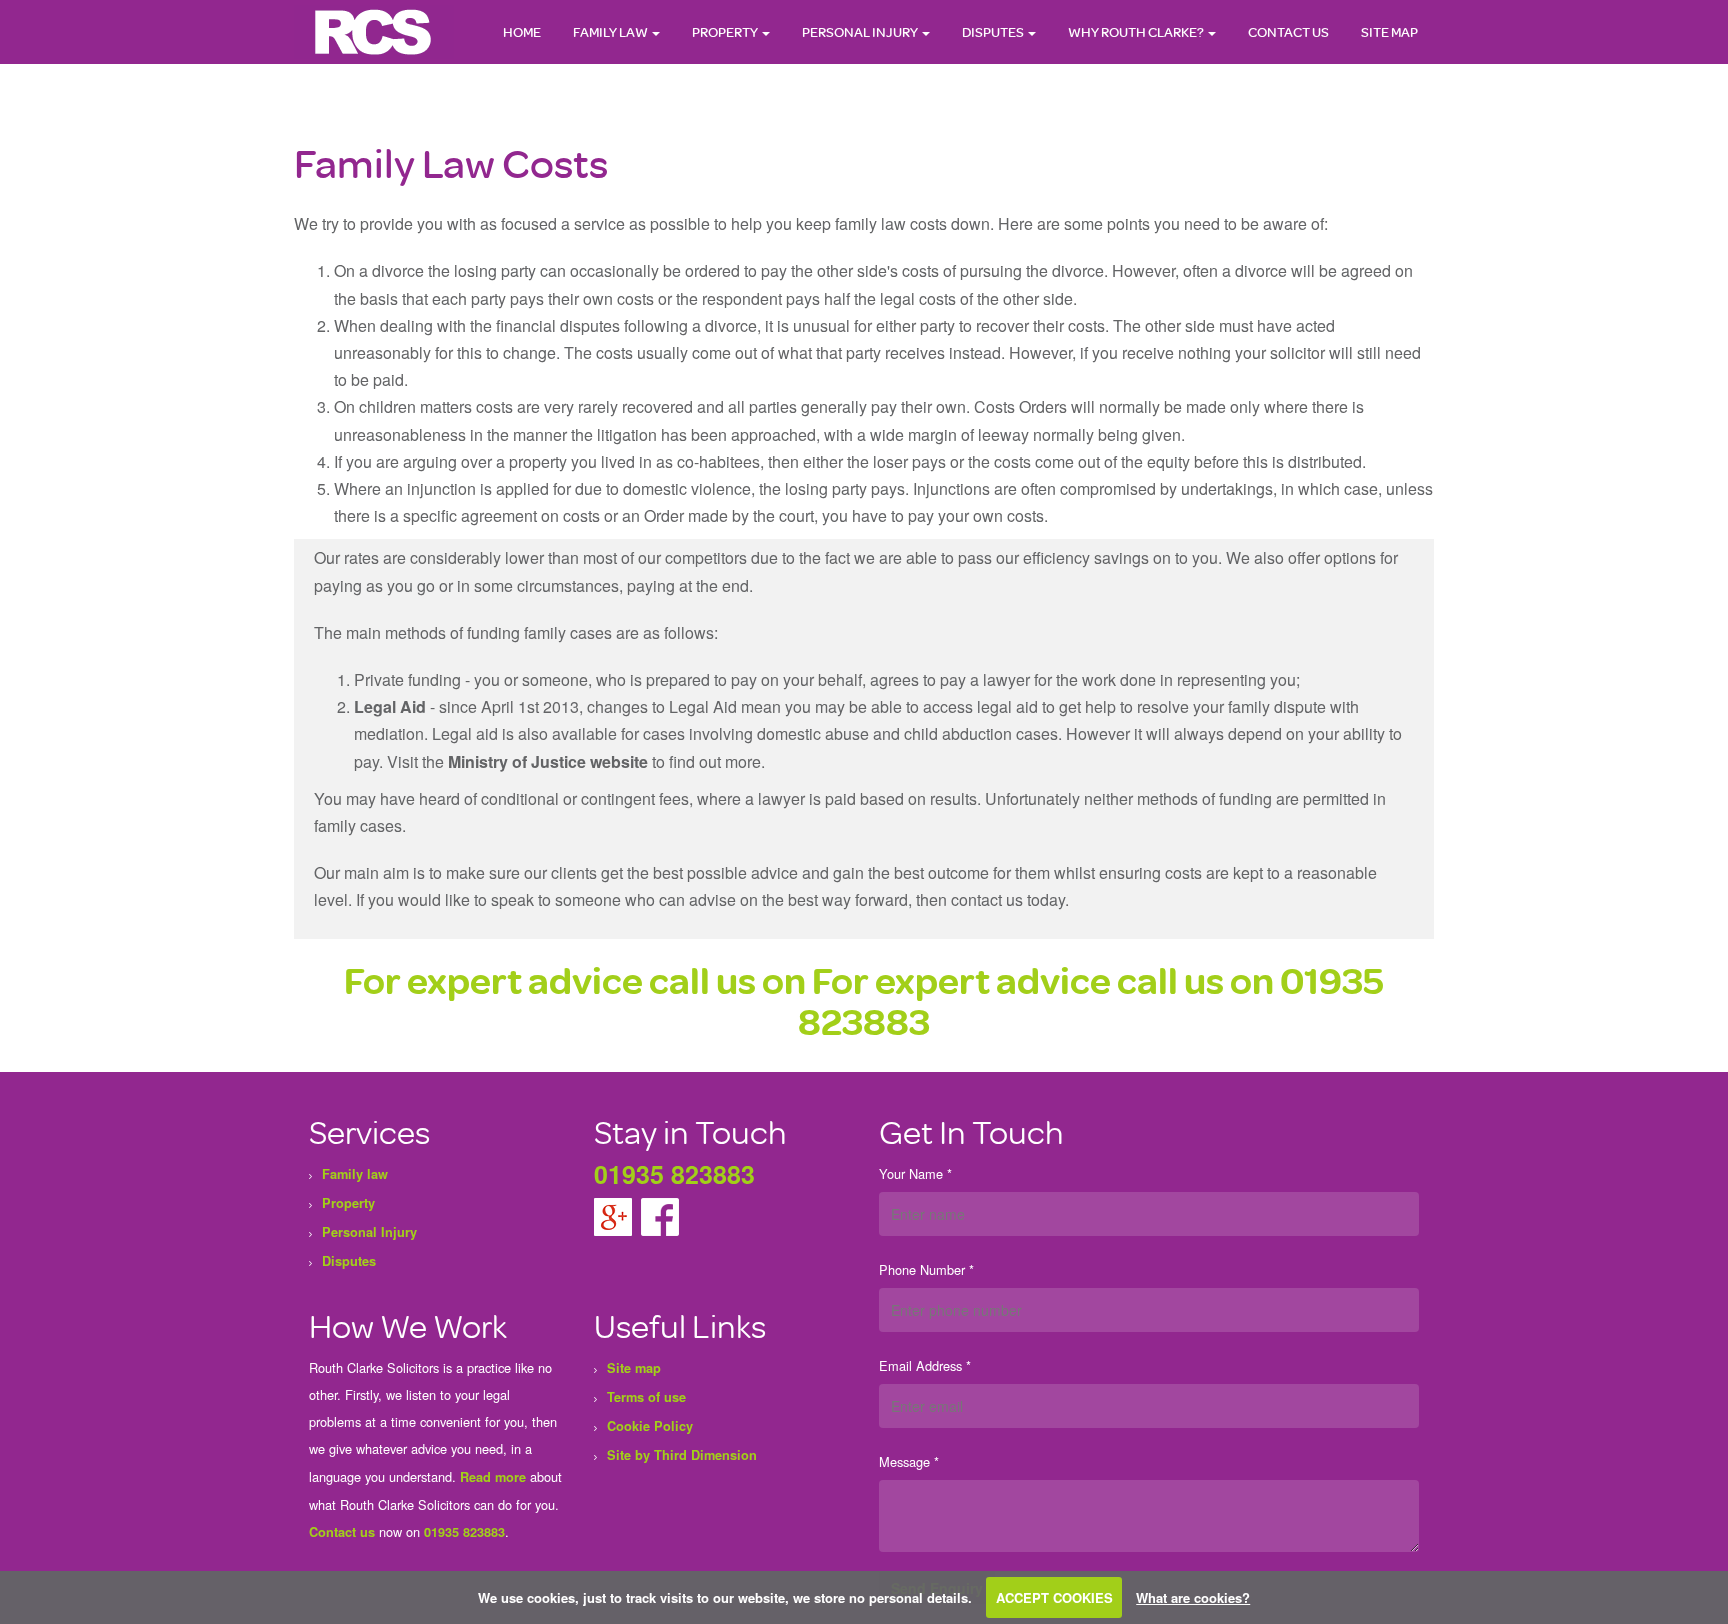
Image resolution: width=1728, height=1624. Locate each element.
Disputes (994, 31)
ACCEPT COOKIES (1054, 1597)
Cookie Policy (650, 1426)
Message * (909, 1461)
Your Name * (915, 1173)
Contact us (342, 1532)
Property (726, 31)
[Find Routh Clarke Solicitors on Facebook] (660, 1215)
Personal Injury (861, 31)
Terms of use (646, 1397)
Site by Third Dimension (682, 1455)
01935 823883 (674, 1174)
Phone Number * (926, 1269)
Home (522, 31)
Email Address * (925, 1365)
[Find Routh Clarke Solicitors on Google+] (615, 1215)
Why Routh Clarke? (1137, 31)
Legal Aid (390, 706)
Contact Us (1288, 31)
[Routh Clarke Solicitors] (374, 31)
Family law (611, 31)
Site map (1389, 31)
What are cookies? (1193, 1597)
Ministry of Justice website (548, 761)
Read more (493, 1477)
